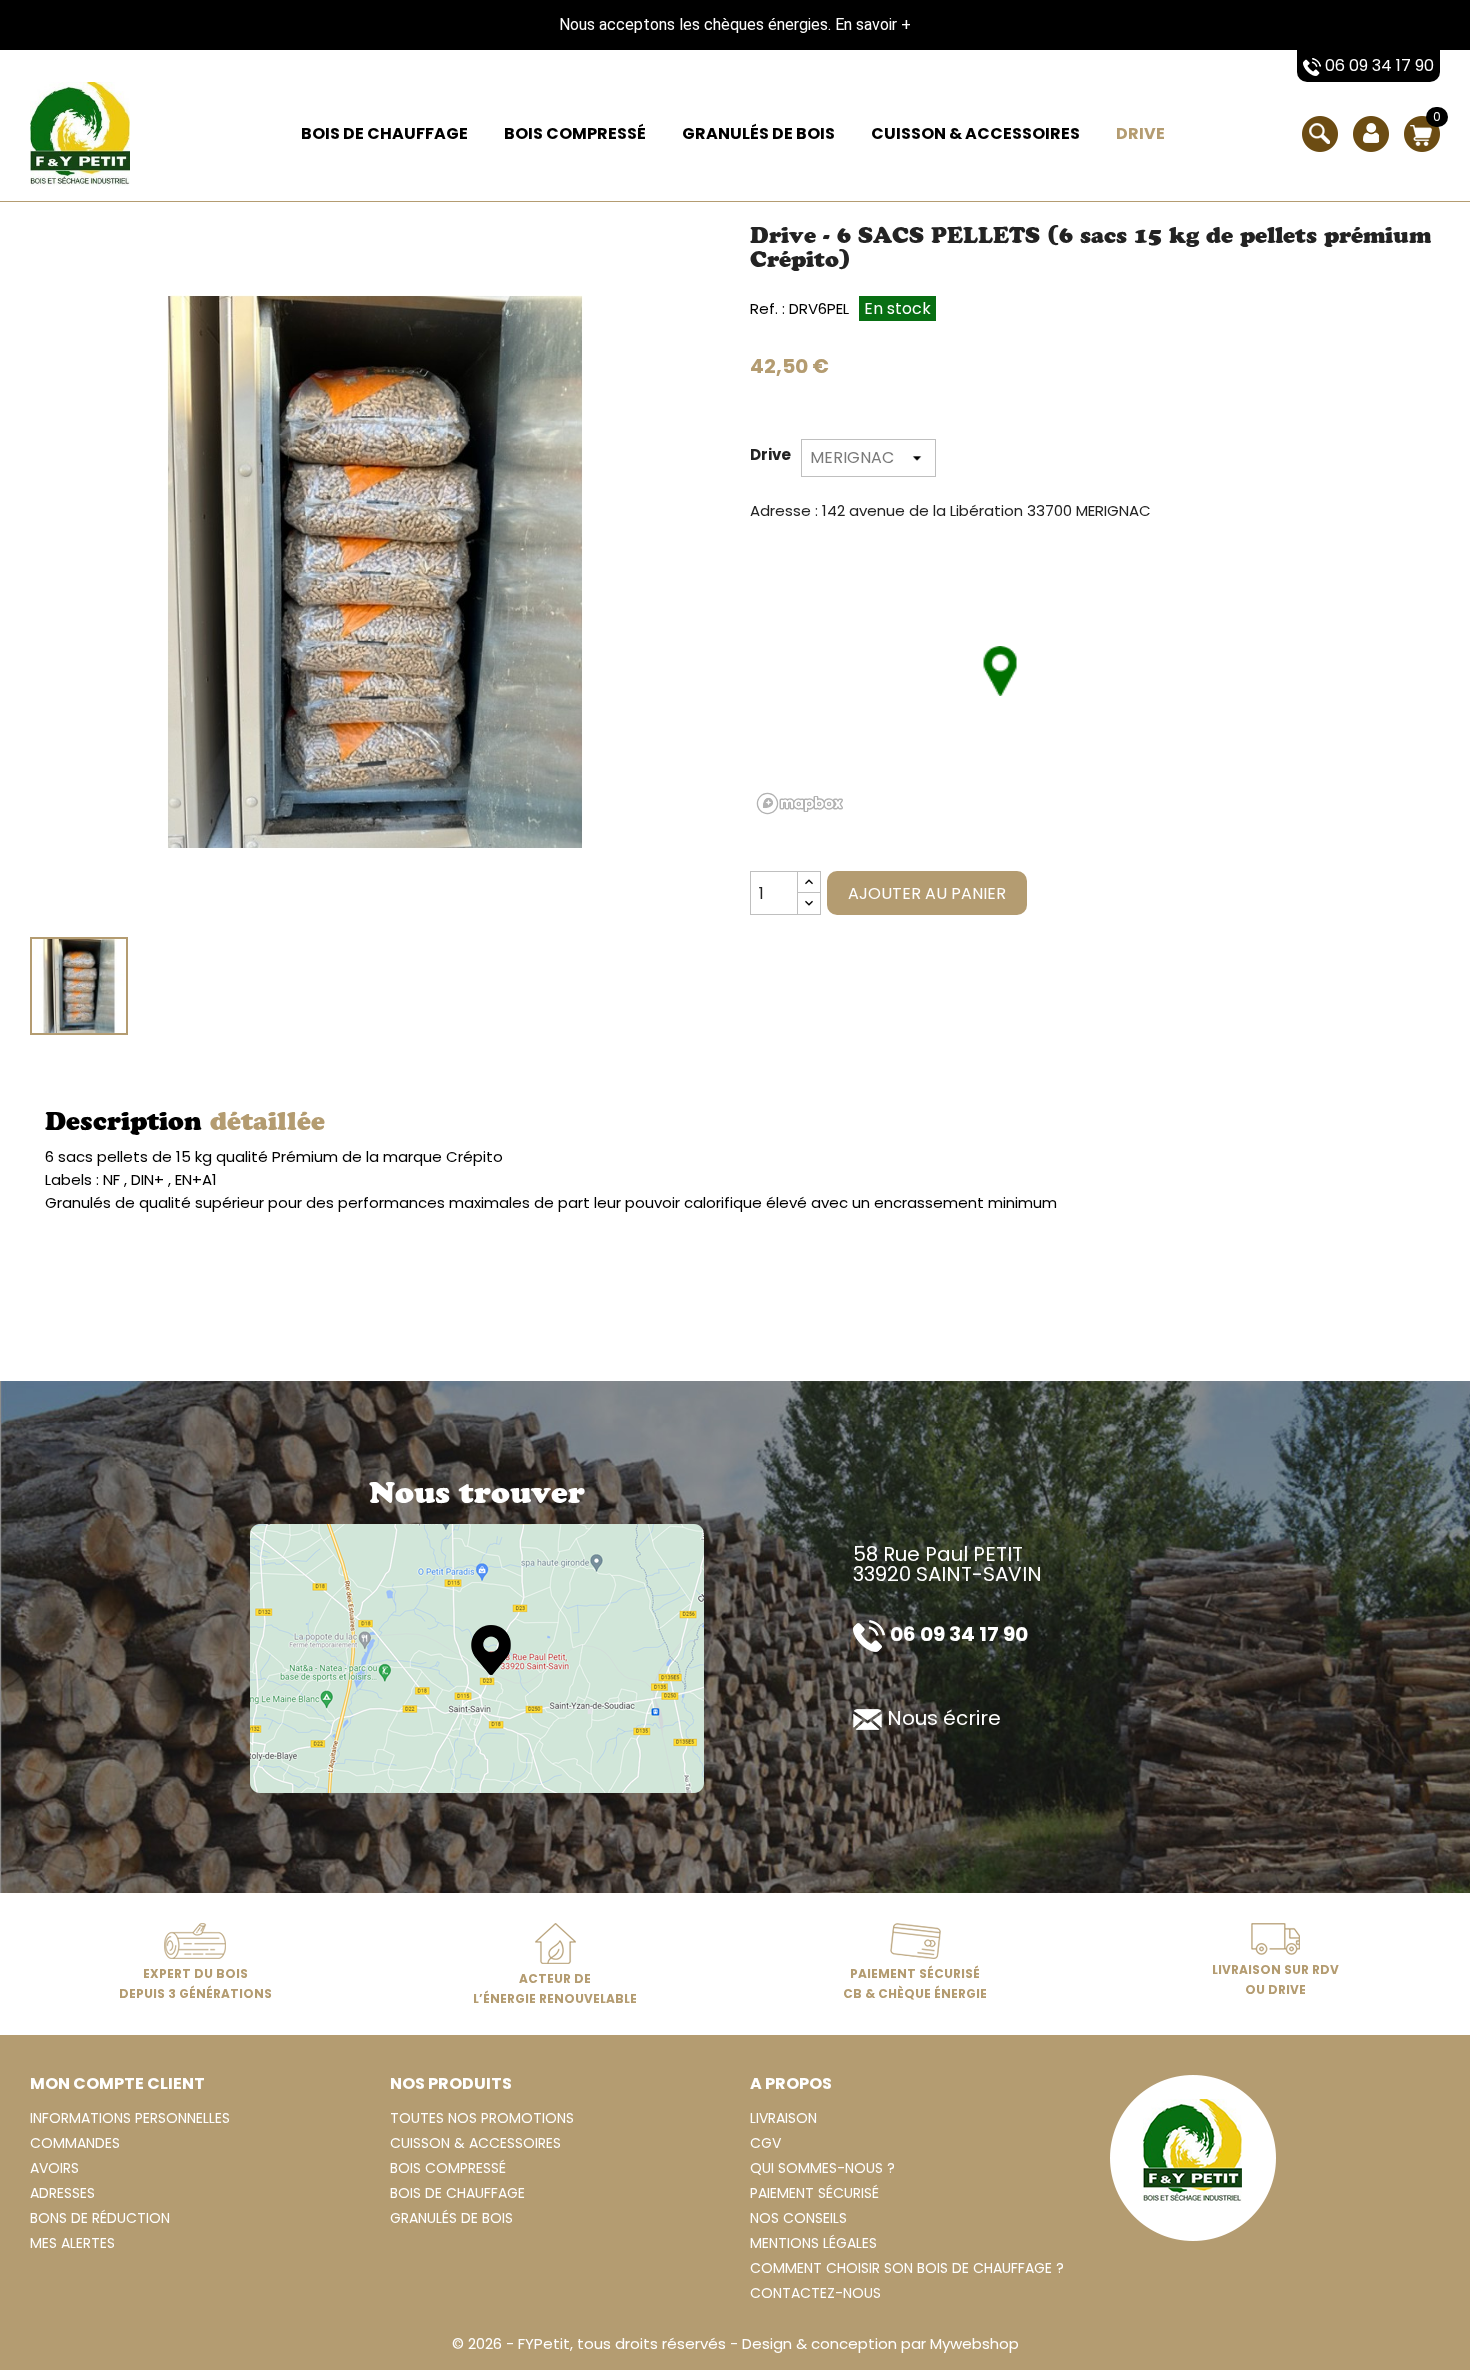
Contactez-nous (815, 2293)
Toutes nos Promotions (482, 2118)
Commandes (75, 2143)
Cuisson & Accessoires (975, 133)
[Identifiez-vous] (1371, 147)
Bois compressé (575, 133)
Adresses (62, 2193)
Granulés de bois (758, 133)
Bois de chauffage (384, 133)
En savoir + (873, 24)
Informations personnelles (130, 2118)
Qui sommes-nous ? (822, 2168)
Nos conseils (798, 2218)
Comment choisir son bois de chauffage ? (907, 2268)
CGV (765, 2143)
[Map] (477, 1657)
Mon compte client (117, 2083)
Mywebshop (974, 2343)
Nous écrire (944, 1718)
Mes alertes (72, 2243)
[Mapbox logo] (800, 803)
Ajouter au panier (927, 893)
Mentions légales (813, 2243)
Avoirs (54, 2168)
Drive (1140, 133)
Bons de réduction (100, 2218)
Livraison (783, 2118)
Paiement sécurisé (814, 2193)
